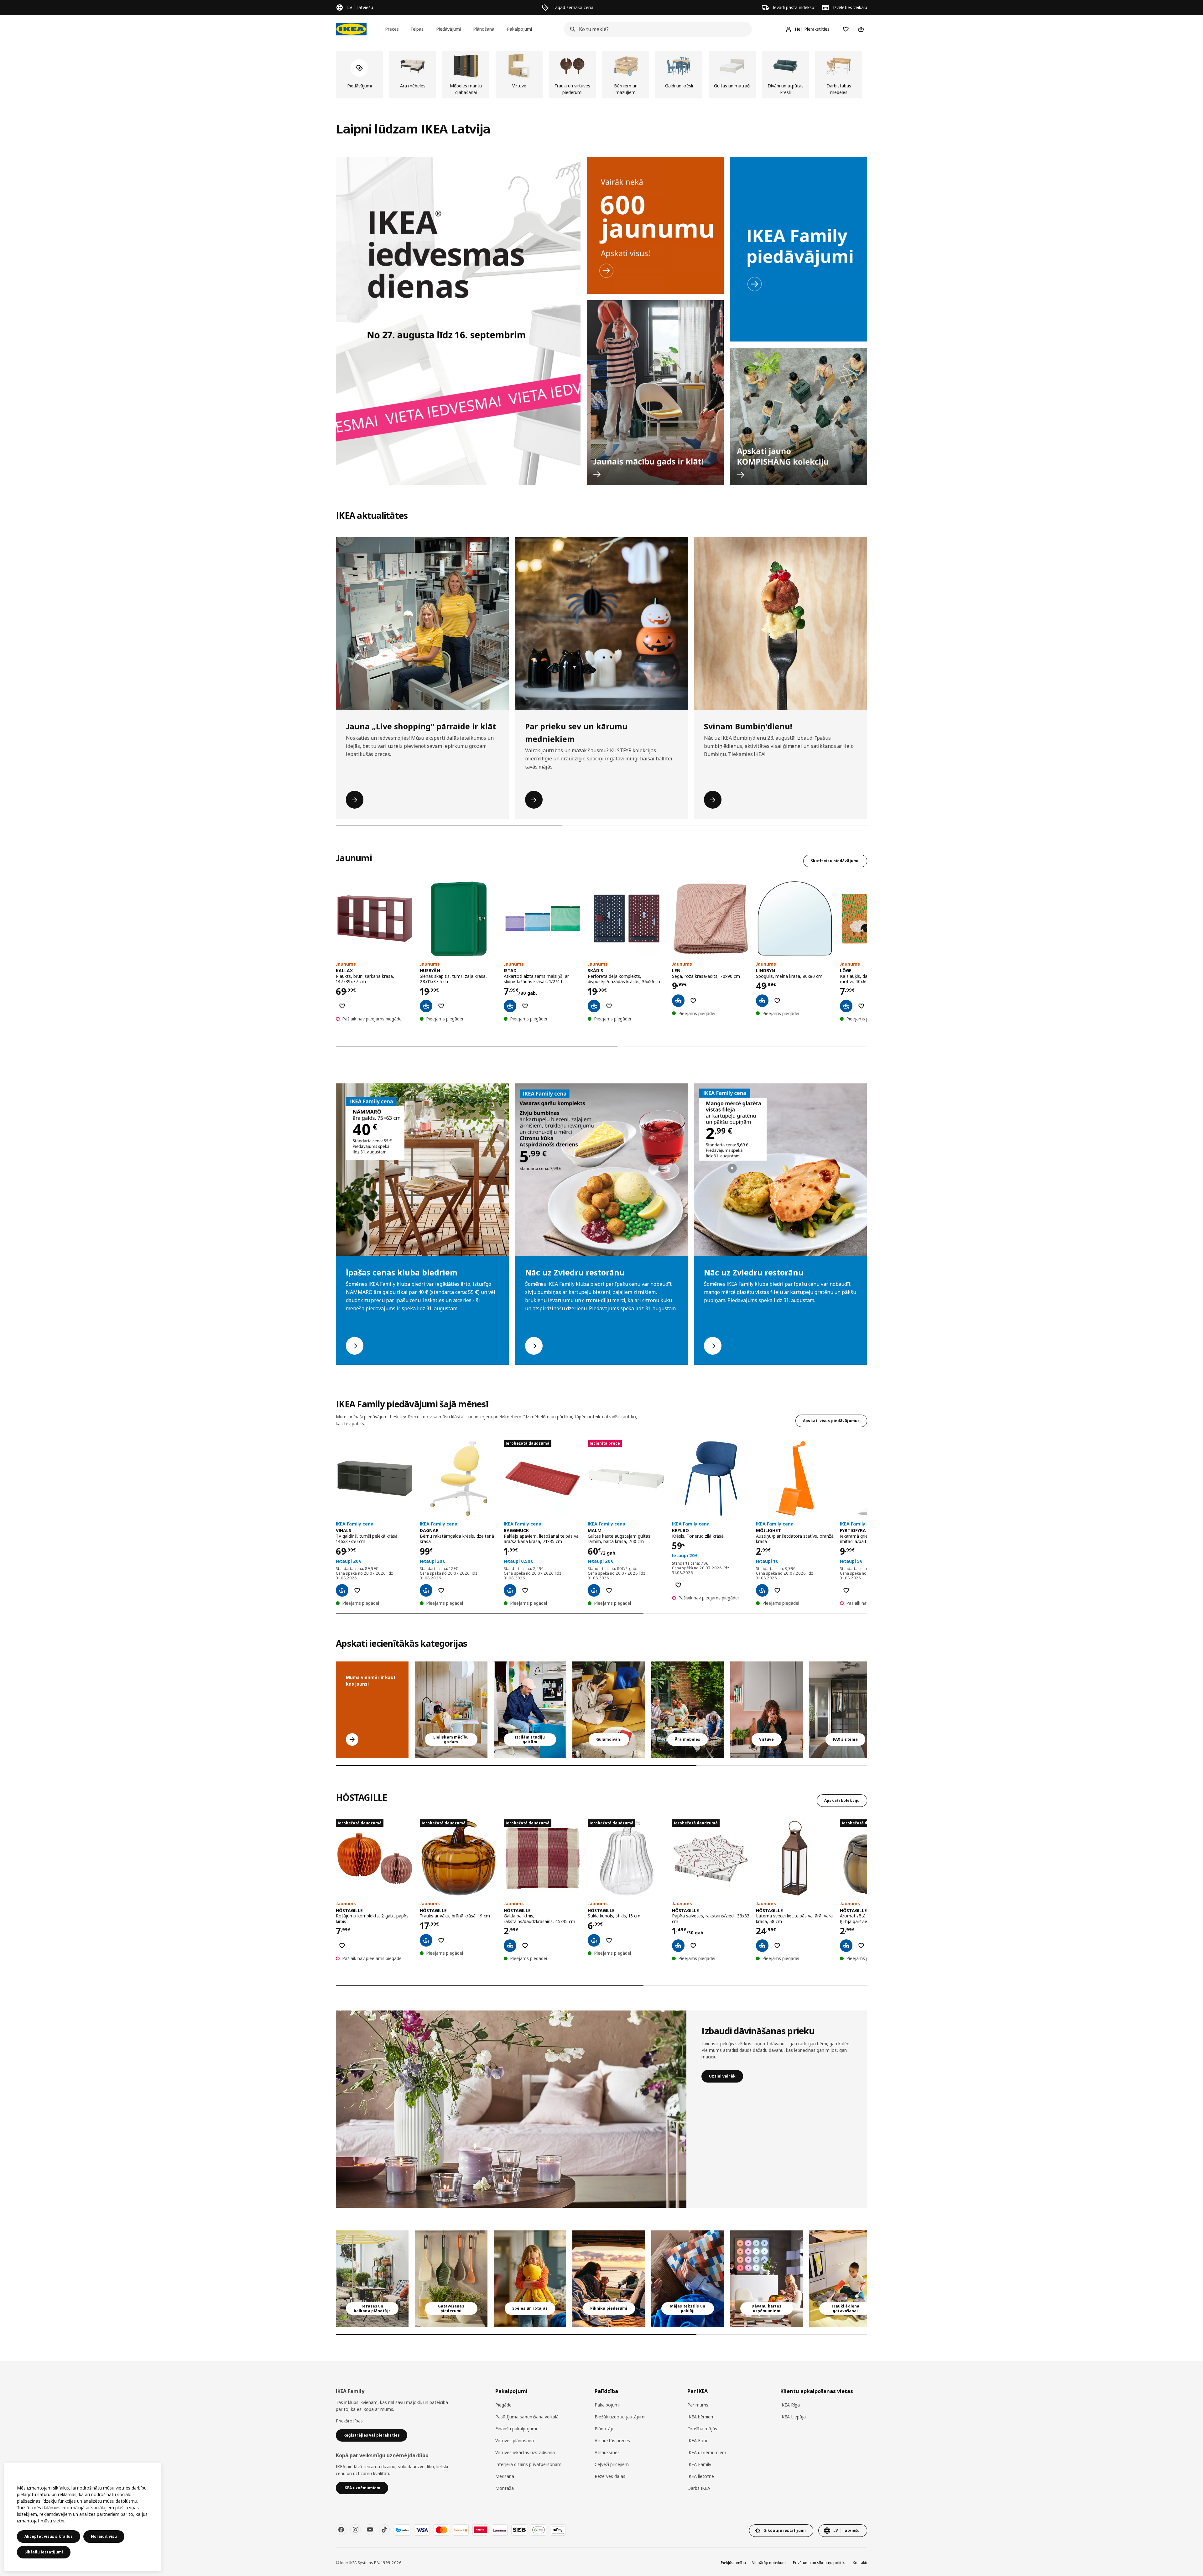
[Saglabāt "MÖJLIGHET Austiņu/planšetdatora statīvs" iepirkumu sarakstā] (777, 1590)
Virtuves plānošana (515, 2440)
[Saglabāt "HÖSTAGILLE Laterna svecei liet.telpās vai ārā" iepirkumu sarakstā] (777, 1946)
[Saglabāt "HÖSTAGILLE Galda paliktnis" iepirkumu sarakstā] (525, 1946)
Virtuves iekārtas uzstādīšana (525, 2452)
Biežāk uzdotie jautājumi (620, 2417)
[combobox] (656, 29)
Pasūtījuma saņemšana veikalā (527, 2417)
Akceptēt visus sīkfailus (49, 2536)
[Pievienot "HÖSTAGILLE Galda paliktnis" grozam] (510, 1946)
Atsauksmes (607, 2452)
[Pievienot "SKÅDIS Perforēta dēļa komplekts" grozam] (594, 1006)
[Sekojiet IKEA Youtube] (370, 2530)
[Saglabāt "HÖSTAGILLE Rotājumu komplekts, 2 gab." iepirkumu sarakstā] (342, 1946)
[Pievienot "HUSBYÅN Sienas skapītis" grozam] (426, 1006)
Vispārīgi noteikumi (769, 2563)
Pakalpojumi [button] (519, 29)
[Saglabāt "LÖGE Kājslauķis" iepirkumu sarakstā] (861, 1006)
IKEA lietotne (701, 2476)
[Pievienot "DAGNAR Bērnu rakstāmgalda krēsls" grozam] (426, 1590)
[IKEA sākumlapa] (351, 29)
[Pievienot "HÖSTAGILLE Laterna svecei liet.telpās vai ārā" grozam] (762, 1946)
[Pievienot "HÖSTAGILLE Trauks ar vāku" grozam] (426, 1940)
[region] (83, 2517)
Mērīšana (505, 2476)
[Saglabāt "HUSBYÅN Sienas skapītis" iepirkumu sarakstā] (441, 1006)
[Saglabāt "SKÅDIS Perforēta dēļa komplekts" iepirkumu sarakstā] (609, 1006)
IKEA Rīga (790, 2405)
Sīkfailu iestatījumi (44, 2552)
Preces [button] (392, 29)
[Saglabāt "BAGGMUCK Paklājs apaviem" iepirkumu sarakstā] (525, 1590)
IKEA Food (698, 2440)
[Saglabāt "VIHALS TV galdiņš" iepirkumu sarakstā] (357, 1590)
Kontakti (860, 2563)
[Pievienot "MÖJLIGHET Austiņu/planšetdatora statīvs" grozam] (762, 1590)
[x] (846, 1710)
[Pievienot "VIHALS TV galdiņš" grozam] (342, 1590)
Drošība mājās (702, 2429)
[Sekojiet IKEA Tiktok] (384, 2530)
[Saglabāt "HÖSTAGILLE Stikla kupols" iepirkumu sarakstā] (609, 1940)
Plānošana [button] (484, 29)
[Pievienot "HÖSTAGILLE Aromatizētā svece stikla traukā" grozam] (846, 1946)
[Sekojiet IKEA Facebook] (341, 2530)
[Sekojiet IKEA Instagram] (356, 2530)
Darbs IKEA (699, 2488)
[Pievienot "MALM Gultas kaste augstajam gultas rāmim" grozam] (594, 1590)
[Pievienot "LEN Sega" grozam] (678, 1001)
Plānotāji (604, 2429)
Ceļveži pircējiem (612, 2464)
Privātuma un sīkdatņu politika (820, 2563)
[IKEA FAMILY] (799, 249)
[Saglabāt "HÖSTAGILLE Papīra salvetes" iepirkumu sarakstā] (693, 1946)
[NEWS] (655, 225)
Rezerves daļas (610, 2476)
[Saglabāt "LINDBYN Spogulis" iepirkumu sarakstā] (777, 1001)
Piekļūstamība (733, 2563)
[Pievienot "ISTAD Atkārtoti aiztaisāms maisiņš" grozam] (510, 1006)
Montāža (505, 2488)
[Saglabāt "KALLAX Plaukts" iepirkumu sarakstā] (342, 1006)
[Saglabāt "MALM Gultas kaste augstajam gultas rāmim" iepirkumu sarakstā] (609, 1590)
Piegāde (503, 2405)
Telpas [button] (417, 29)
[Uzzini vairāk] (511, 2109)
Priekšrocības (349, 2421)
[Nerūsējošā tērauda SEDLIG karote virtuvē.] (767, 1710)
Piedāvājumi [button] (448, 29)
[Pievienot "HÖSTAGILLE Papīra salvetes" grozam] (678, 1946)
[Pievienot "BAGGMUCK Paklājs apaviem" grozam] (510, 1590)
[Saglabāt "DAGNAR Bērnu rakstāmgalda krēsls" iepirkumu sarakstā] (441, 1590)
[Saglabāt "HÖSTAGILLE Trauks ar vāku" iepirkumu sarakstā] (441, 1940)
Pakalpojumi (607, 2405)
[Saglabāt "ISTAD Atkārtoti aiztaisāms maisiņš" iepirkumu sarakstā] (525, 1006)
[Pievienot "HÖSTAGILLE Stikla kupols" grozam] (594, 1940)
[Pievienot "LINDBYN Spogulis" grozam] (762, 1001)
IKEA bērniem (701, 2417)
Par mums (698, 2405)
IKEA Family (699, 2464)
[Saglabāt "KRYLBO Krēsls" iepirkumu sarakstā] (678, 1585)
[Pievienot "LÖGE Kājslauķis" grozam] (846, 1006)
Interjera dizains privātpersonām (528, 2464)
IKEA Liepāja (793, 2417)
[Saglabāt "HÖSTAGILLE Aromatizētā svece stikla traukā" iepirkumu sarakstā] (861, 1946)
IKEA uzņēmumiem (707, 2452)
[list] (601, 75)
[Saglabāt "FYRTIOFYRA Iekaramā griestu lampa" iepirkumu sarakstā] (846, 1590)
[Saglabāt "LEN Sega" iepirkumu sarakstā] (693, 1001)
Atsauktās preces (612, 2440)
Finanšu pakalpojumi (516, 2429)
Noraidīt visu (104, 2536)
